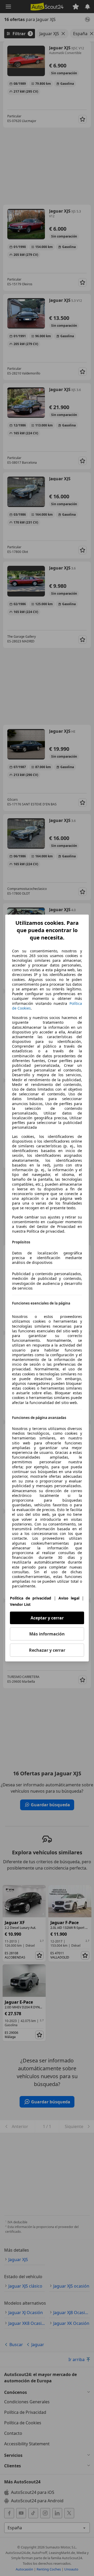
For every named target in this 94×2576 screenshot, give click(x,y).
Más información (47, 1634)
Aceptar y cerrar (47, 1618)
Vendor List (20, 1604)
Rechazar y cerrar (47, 1650)
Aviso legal (69, 1598)
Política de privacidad (31, 1598)
